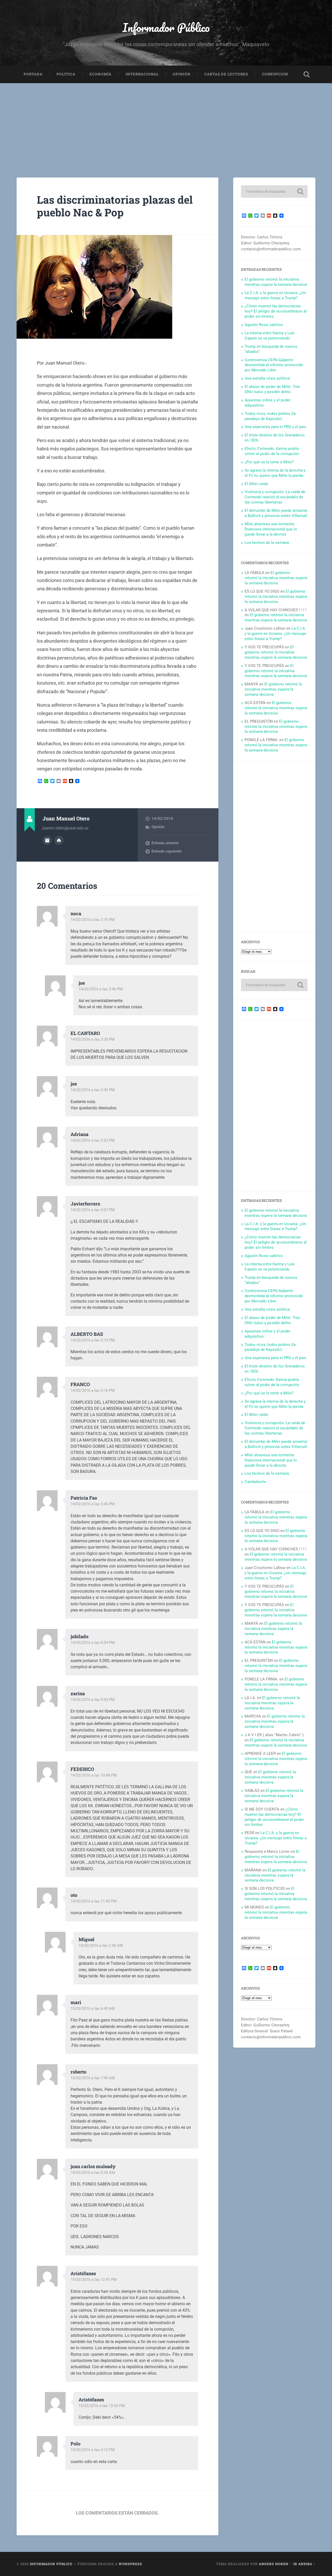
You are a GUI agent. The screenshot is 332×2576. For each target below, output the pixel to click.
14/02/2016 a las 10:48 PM (94, 1775)
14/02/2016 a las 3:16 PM (93, 920)
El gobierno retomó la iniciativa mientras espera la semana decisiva (276, 282)
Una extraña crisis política (267, 378)
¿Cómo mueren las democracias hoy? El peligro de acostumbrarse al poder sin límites (276, 311)
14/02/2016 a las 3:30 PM (93, 1039)
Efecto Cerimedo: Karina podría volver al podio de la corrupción (272, 451)
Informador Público (166, 27)
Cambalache (255, 1482)
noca (76, 913)
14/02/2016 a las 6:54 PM (93, 1643)
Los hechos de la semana (267, 543)
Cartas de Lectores (226, 74)
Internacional (142, 74)
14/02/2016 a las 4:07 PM (93, 1210)
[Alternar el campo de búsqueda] (307, 74)
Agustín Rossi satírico (264, 325)
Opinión (182, 74)
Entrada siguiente (167, 851)
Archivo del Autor (47, 840)
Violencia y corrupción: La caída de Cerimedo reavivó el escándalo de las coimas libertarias (275, 497)
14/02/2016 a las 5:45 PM (93, 1504)
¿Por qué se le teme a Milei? (269, 462)
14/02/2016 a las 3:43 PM (93, 1090)
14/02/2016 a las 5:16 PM (93, 1390)
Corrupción (275, 74)
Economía (101, 74)
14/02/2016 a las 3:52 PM (93, 1140)
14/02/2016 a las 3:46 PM (101, 989)
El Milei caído (256, 484)
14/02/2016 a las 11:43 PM (94, 1901)
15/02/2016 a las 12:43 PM (102, 2406)
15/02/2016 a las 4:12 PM (93, 2450)
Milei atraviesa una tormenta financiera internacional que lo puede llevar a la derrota (271, 529)
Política (66, 74)
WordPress (130, 2564)
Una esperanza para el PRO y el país (275, 427)
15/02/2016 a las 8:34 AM (93, 2173)
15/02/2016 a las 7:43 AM (93, 2078)
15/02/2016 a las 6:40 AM (93, 2009)
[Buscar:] (274, 191)
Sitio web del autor (59, 840)
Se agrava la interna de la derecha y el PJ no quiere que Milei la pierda (275, 473)
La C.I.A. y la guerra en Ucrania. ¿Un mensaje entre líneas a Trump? (275, 295)
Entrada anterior (165, 843)
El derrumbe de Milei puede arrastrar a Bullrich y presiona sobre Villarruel (276, 513)
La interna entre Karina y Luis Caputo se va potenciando (270, 336)
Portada (33, 74)
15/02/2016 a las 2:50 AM (101, 1946)
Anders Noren (274, 2564)
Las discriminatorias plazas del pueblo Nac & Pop (115, 206)
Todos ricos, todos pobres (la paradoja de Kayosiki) (270, 416)
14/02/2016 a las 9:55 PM (93, 1700)
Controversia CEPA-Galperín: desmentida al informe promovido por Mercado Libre (274, 365)
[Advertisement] (166, 122)
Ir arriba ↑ (304, 2564)
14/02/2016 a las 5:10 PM (93, 1340)
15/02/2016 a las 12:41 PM (94, 2280)
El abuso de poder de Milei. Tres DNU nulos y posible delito (272, 389)
